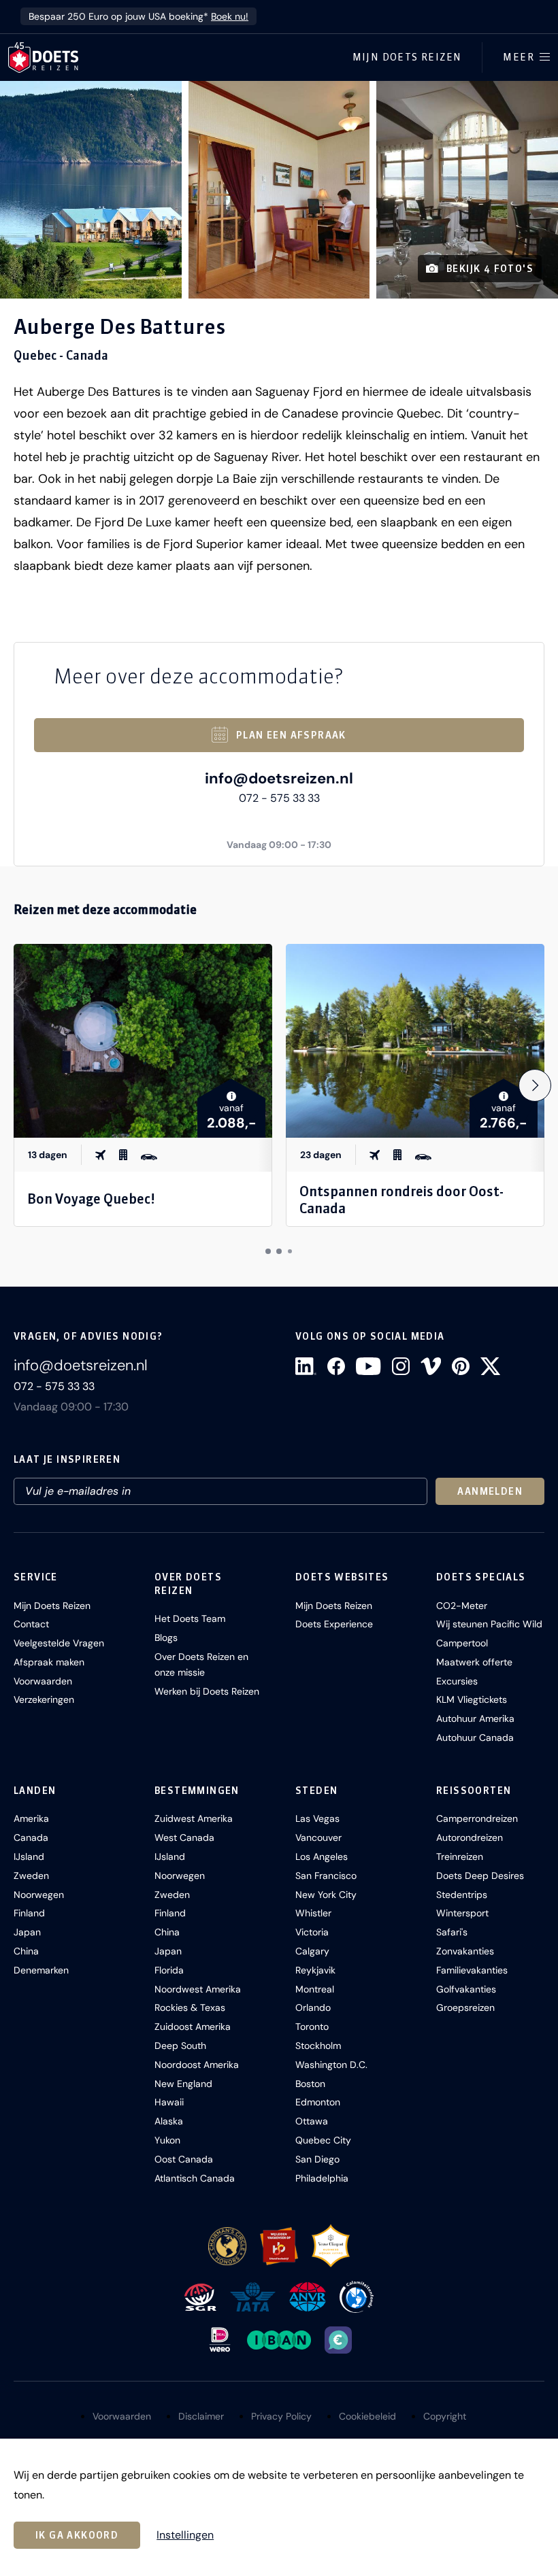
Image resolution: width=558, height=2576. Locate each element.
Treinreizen (460, 1857)
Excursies (457, 1681)
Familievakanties (472, 1970)
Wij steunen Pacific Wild (489, 1624)
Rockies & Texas (190, 2007)
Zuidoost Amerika (193, 2027)
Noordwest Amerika (198, 1989)
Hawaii (169, 2102)
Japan (27, 1932)
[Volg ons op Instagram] (401, 1366)
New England (183, 2084)
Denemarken (41, 1970)
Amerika (31, 1818)
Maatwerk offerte (474, 1662)
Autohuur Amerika (475, 1718)
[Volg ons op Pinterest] (461, 1366)
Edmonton (318, 2102)
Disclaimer (201, 2416)
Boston (310, 2084)
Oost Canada (184, 2159)
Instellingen (185, 2535)
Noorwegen (39, 1895)
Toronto (312, 2027)
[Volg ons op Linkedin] (306, 1366)
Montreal (315, 1989)
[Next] (535, 1085)
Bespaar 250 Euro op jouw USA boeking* (138, 16)
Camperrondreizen (477, 1818)
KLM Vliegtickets (472, 1699)
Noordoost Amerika (197, 2065)
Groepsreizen (465, 2007)
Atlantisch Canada (195, 2178)
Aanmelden (490, 1491)
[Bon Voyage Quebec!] (143, 1041)
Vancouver (318, 1837)
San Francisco (326, 1876)
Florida (169, 1970)
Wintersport (462, 1913)
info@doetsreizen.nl (279, 778)
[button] (91, 190)
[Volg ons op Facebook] (336, 1366)
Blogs (166, 1638)
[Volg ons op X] (490, 1366)
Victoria (312, 1932)
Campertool (462, 1643)
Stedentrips (462, 1895)
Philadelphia (322, 2178)
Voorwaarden (43, 1681)
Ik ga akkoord (77, 2535)
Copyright (445, 2416)
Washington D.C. (331, 2065)
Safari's (452, 1932)
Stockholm (318, 2046)
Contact (31, 1624)
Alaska (169, 2121)
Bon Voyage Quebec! (91, 1199)
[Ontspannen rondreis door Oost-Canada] (415, 1041)
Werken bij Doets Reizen (207, 1691)
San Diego (317, 2159)
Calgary (312, 1951)
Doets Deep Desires (480, 1876)
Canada (31, 1837)
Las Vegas (317, 1818)
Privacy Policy (281, 2416)
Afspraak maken (49, 1662)
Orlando (313, 2007)
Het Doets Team (190, 1619)
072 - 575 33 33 (279, 798)
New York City (326, 1895)
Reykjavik (315, 1970)
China (26, 1951)
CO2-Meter (462, 1606)
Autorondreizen (470, 1837)
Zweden (31, 1876)
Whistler (313, 1913)
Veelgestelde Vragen (59, 1643)
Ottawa (312, 2121)
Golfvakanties (466, 1989)
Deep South (180, 2046)
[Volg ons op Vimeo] (431, 1366)
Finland (29, 1913)
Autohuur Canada (475, 1738)
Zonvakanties (465, 1951)
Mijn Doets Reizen (407, 57)
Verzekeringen (44, 1699)
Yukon (167, 2140)
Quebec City (323, 2140)
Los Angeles (322, 1857)
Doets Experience (334, 1624)
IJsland (29, 1857)
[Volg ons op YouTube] (368, 1366)
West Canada (184, 1837)
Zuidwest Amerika (194, 1818)
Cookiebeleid (367, 2416)
